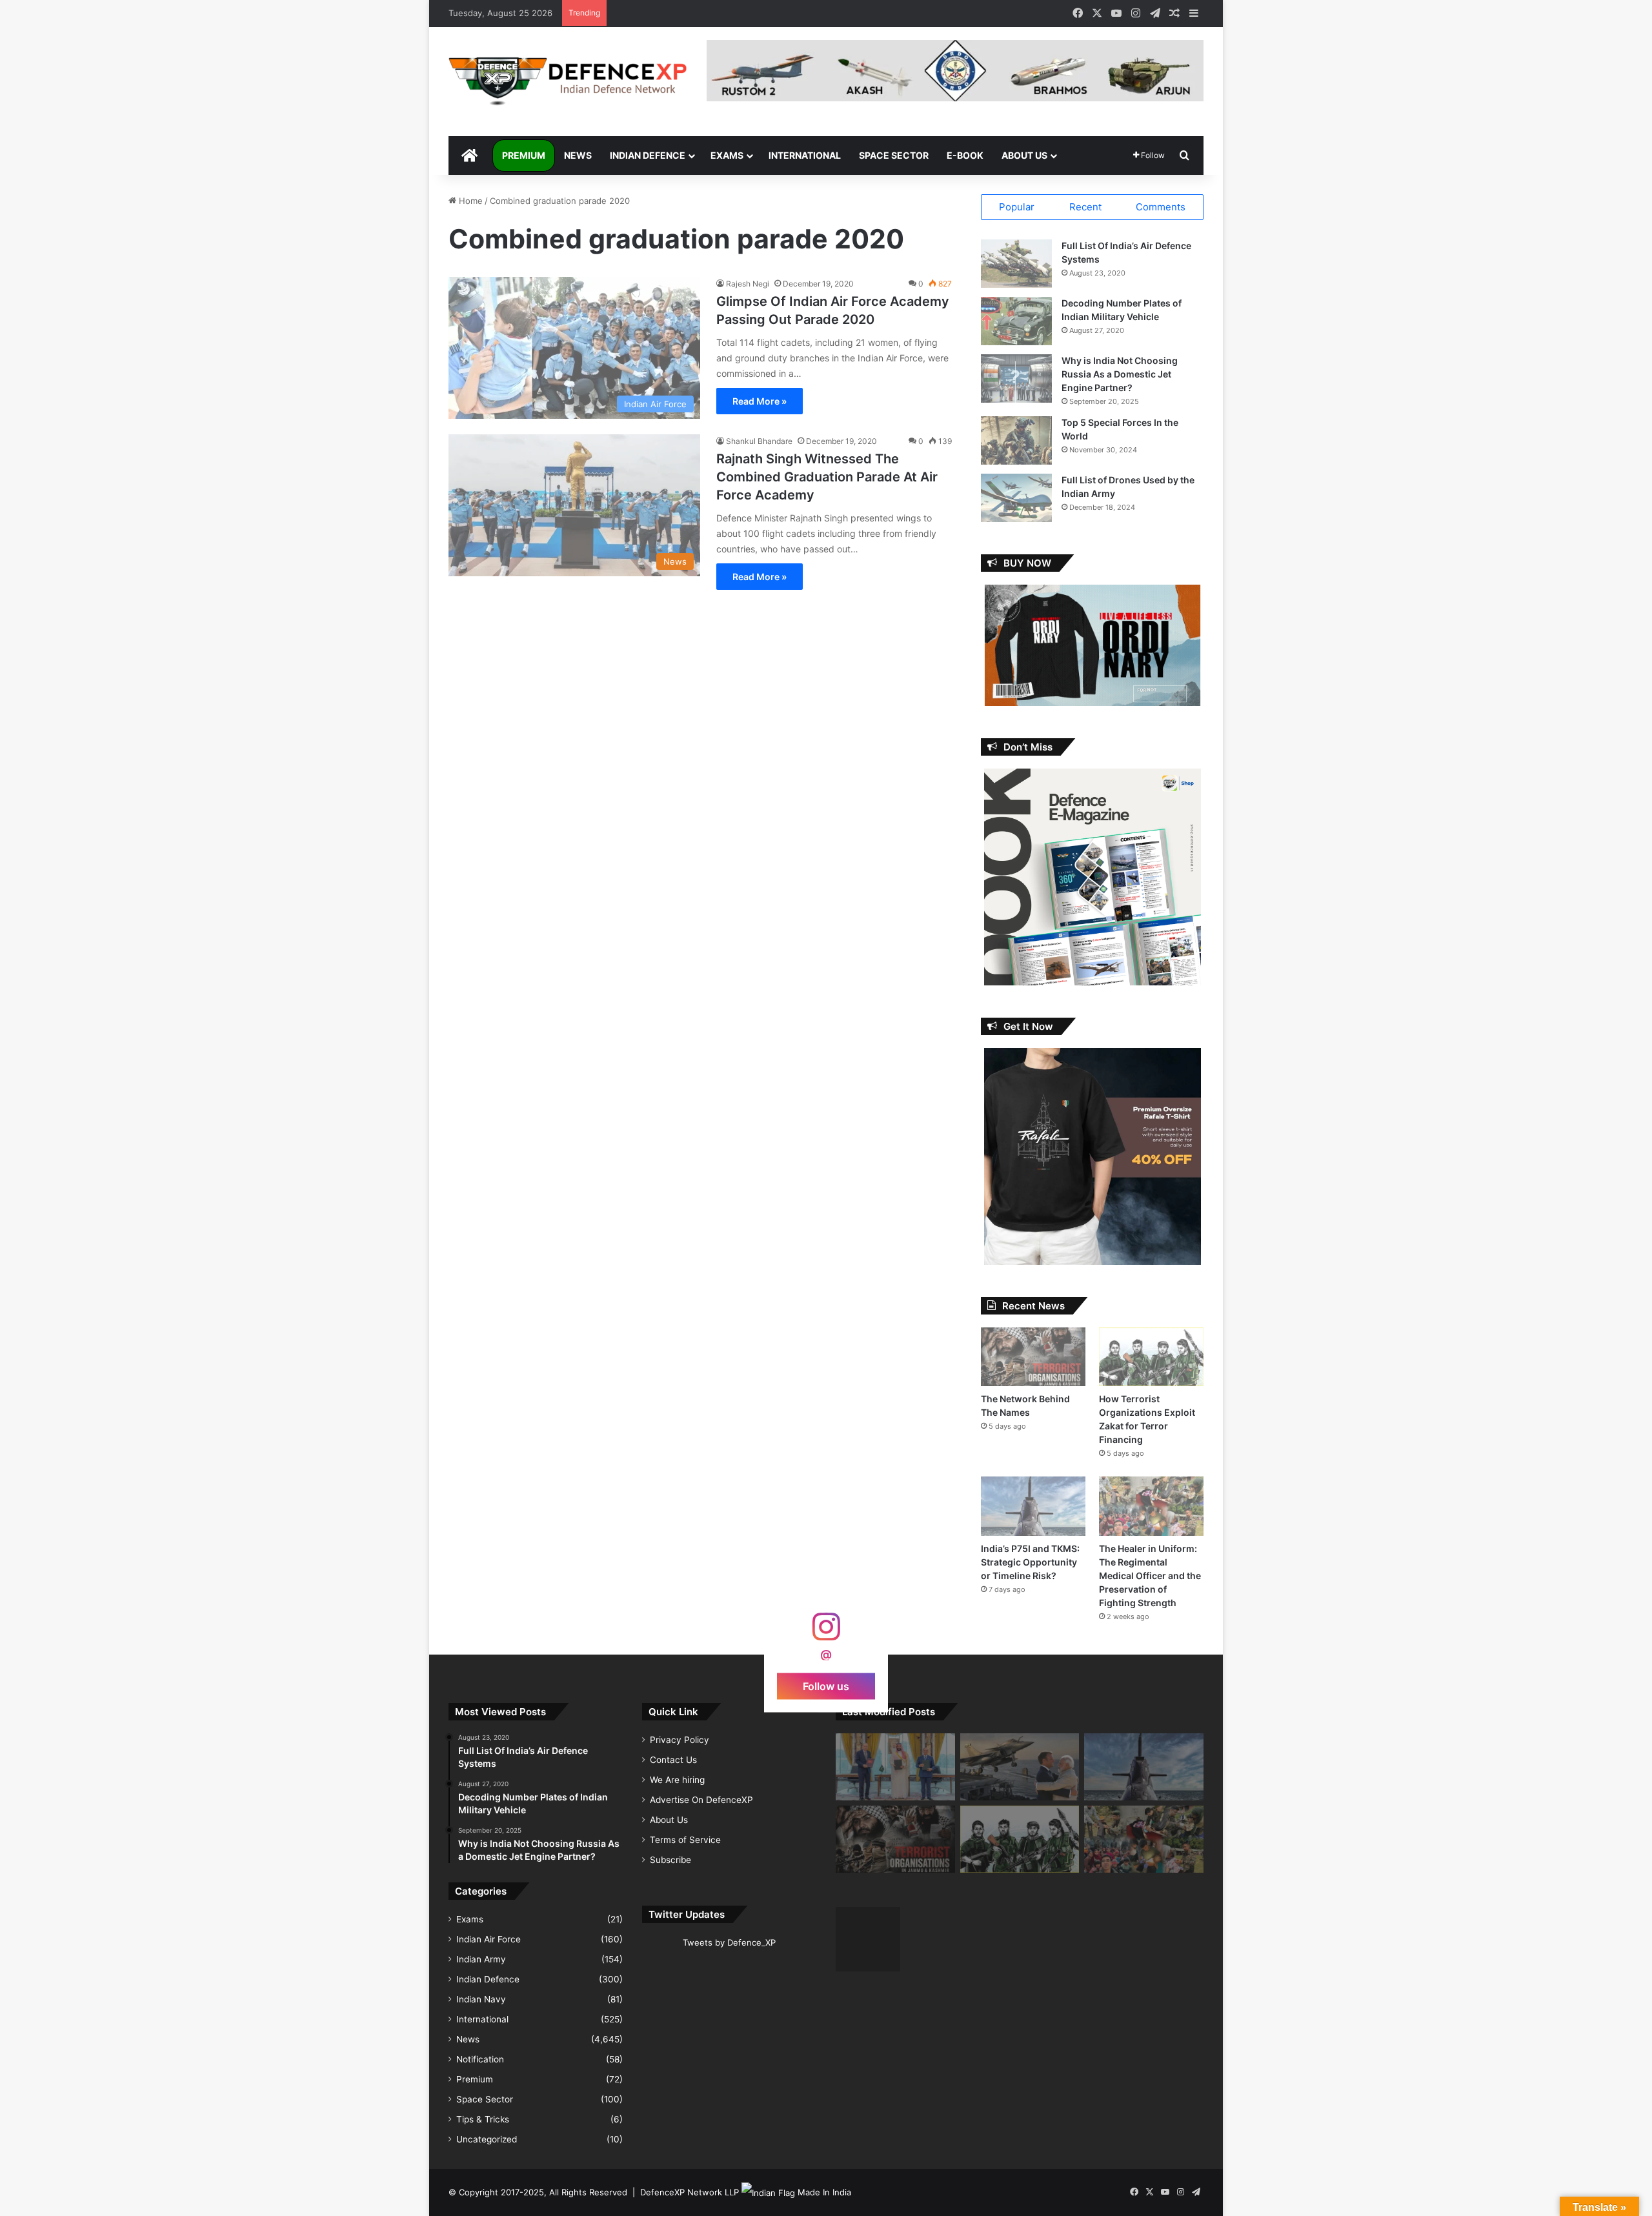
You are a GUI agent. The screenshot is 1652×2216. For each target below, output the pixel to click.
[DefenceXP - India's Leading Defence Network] (568, 82)
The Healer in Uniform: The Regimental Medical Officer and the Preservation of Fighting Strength (1150, 1576)
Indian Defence (648, 155)
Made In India (824, 2192)
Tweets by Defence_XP (729, 1942)
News (578, 155)
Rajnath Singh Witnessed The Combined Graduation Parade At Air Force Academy (827, 477)
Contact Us (673, 1760)
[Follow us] (826, 1633)
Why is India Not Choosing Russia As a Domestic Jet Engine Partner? (1120, 374)
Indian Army (481, 1959)
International (805, 155)
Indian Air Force (489, 1939)
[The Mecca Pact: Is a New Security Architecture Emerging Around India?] (895, 1767)
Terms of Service (685, 1840)
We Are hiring (677, 1780)
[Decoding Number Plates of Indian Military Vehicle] (1016, 321)
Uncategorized (487, 2139)
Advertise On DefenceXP (701, 1800)
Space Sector (894, 155)
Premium (524, 155)
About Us (1024, 155)
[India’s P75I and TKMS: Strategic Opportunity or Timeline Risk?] (1033, 1506)
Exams (727, 155)
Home (469, 201)
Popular (1017, 207)
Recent (1085, 207)
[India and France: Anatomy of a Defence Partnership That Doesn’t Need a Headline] (1020, 1767)
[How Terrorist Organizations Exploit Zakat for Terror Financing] (1151, 1357)
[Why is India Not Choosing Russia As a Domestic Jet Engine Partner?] (1016, 378)
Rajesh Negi (748, 284)
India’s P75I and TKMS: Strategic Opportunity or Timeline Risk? (1030, 1562)
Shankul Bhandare (759, 441)
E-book (965, 155)
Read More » (760, 401)
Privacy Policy (680, 1740)
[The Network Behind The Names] (1033, 1357)
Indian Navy (481, 1999)
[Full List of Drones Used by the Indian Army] (1016, 498)
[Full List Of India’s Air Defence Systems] (1016, 264)
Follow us (826, 1686)
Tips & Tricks (483, 2119)
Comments (1161, 207)
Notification (480, 2059)
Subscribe (670, 1860)
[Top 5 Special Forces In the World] (1016, 440)
